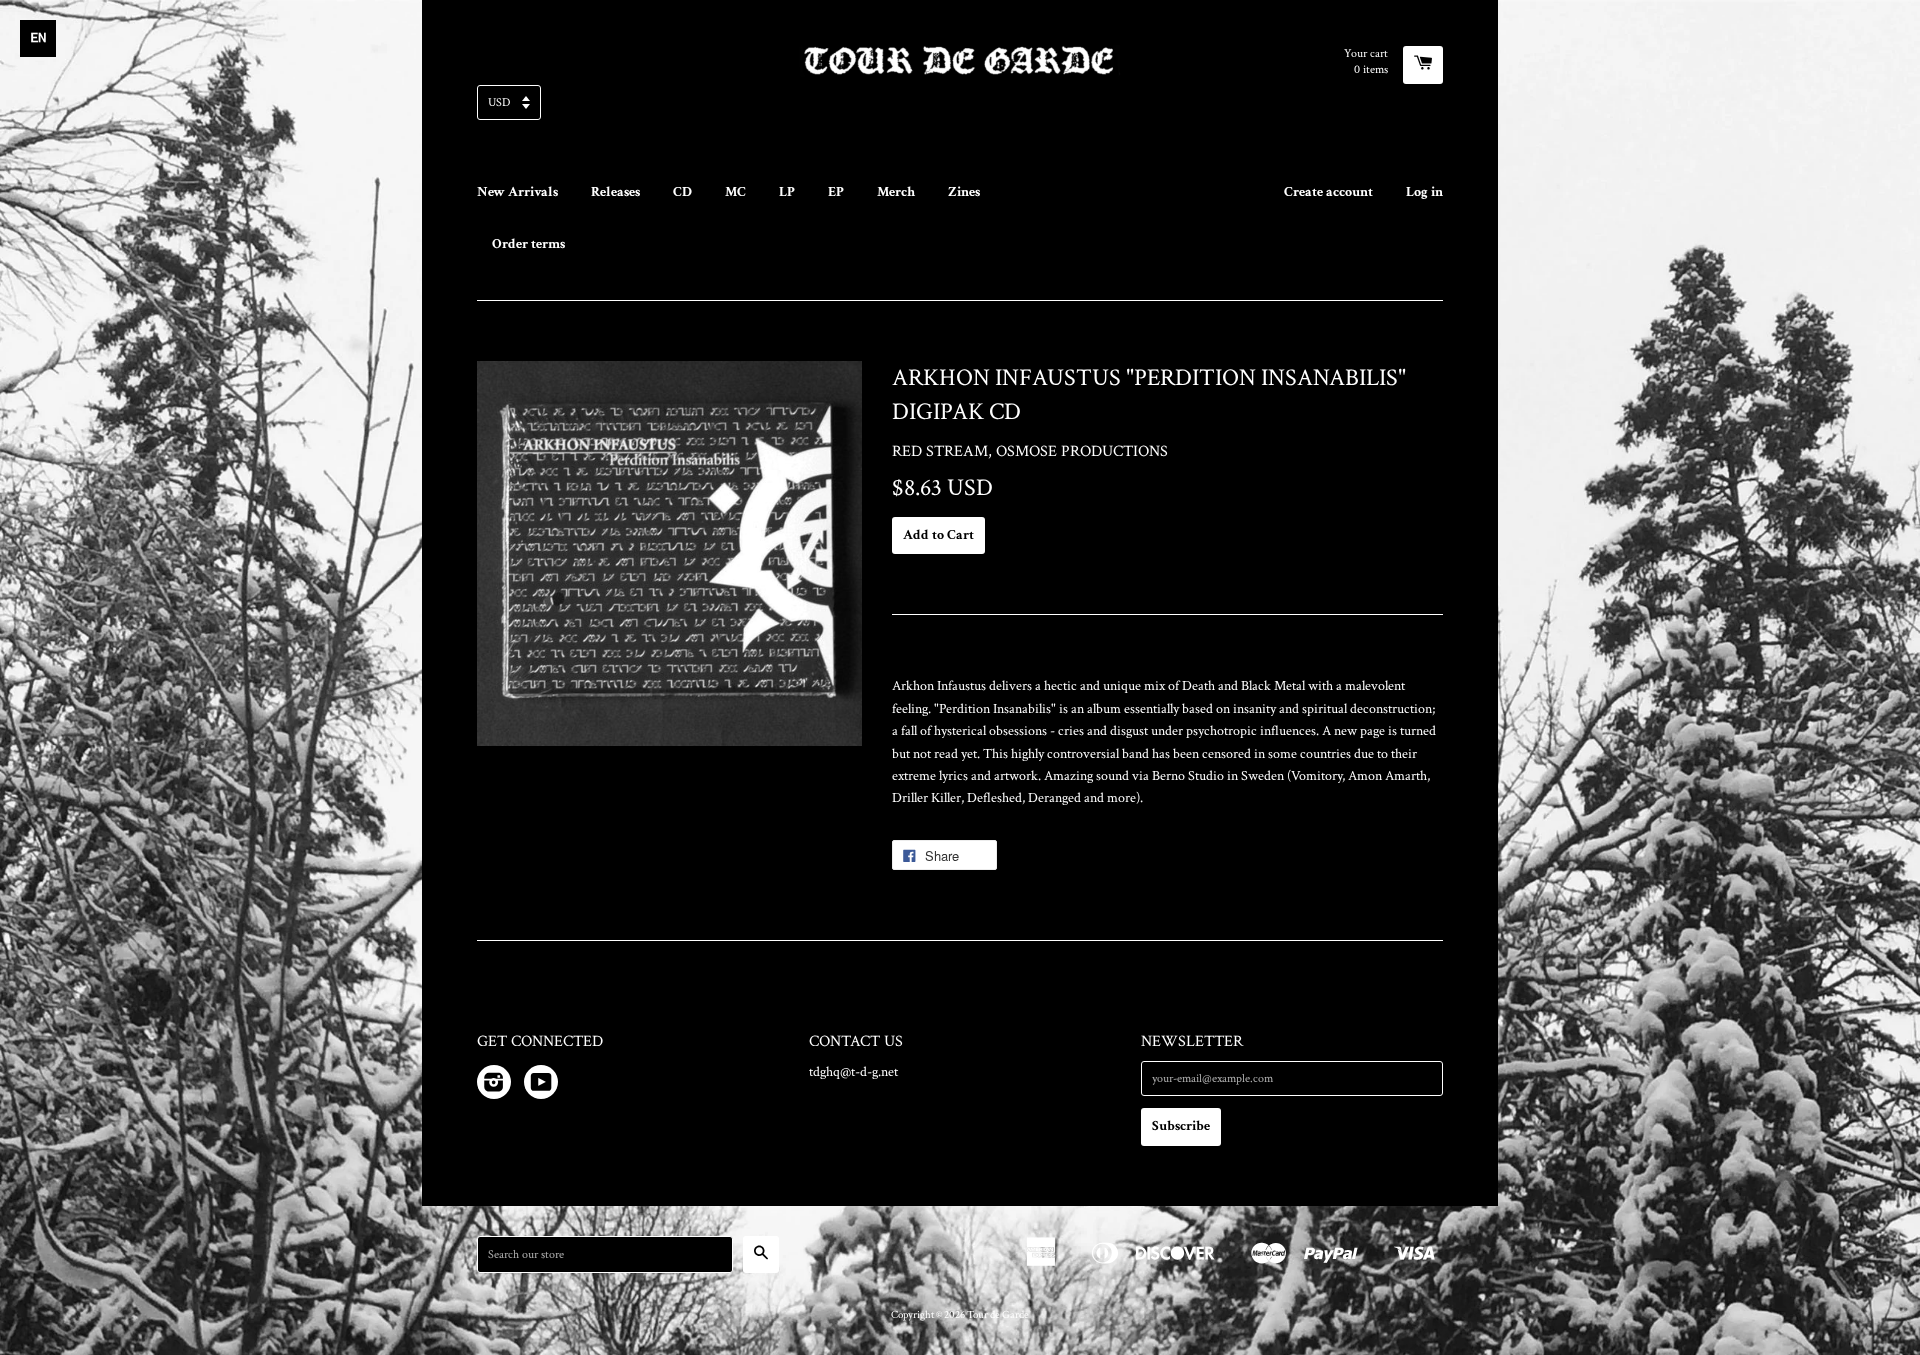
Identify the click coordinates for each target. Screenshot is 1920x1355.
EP (836, 192)
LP (787, 192)
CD (682, 192)
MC (735, 192)
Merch (896, 192)
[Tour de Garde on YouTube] (541, 1086)
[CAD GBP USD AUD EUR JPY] (960, 108)
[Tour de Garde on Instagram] (494, 1086)
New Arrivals (517, 192)
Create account (1328, 192)
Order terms (528, 244)
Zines (964, 192)
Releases (615, 192)
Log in (1424, 192)
